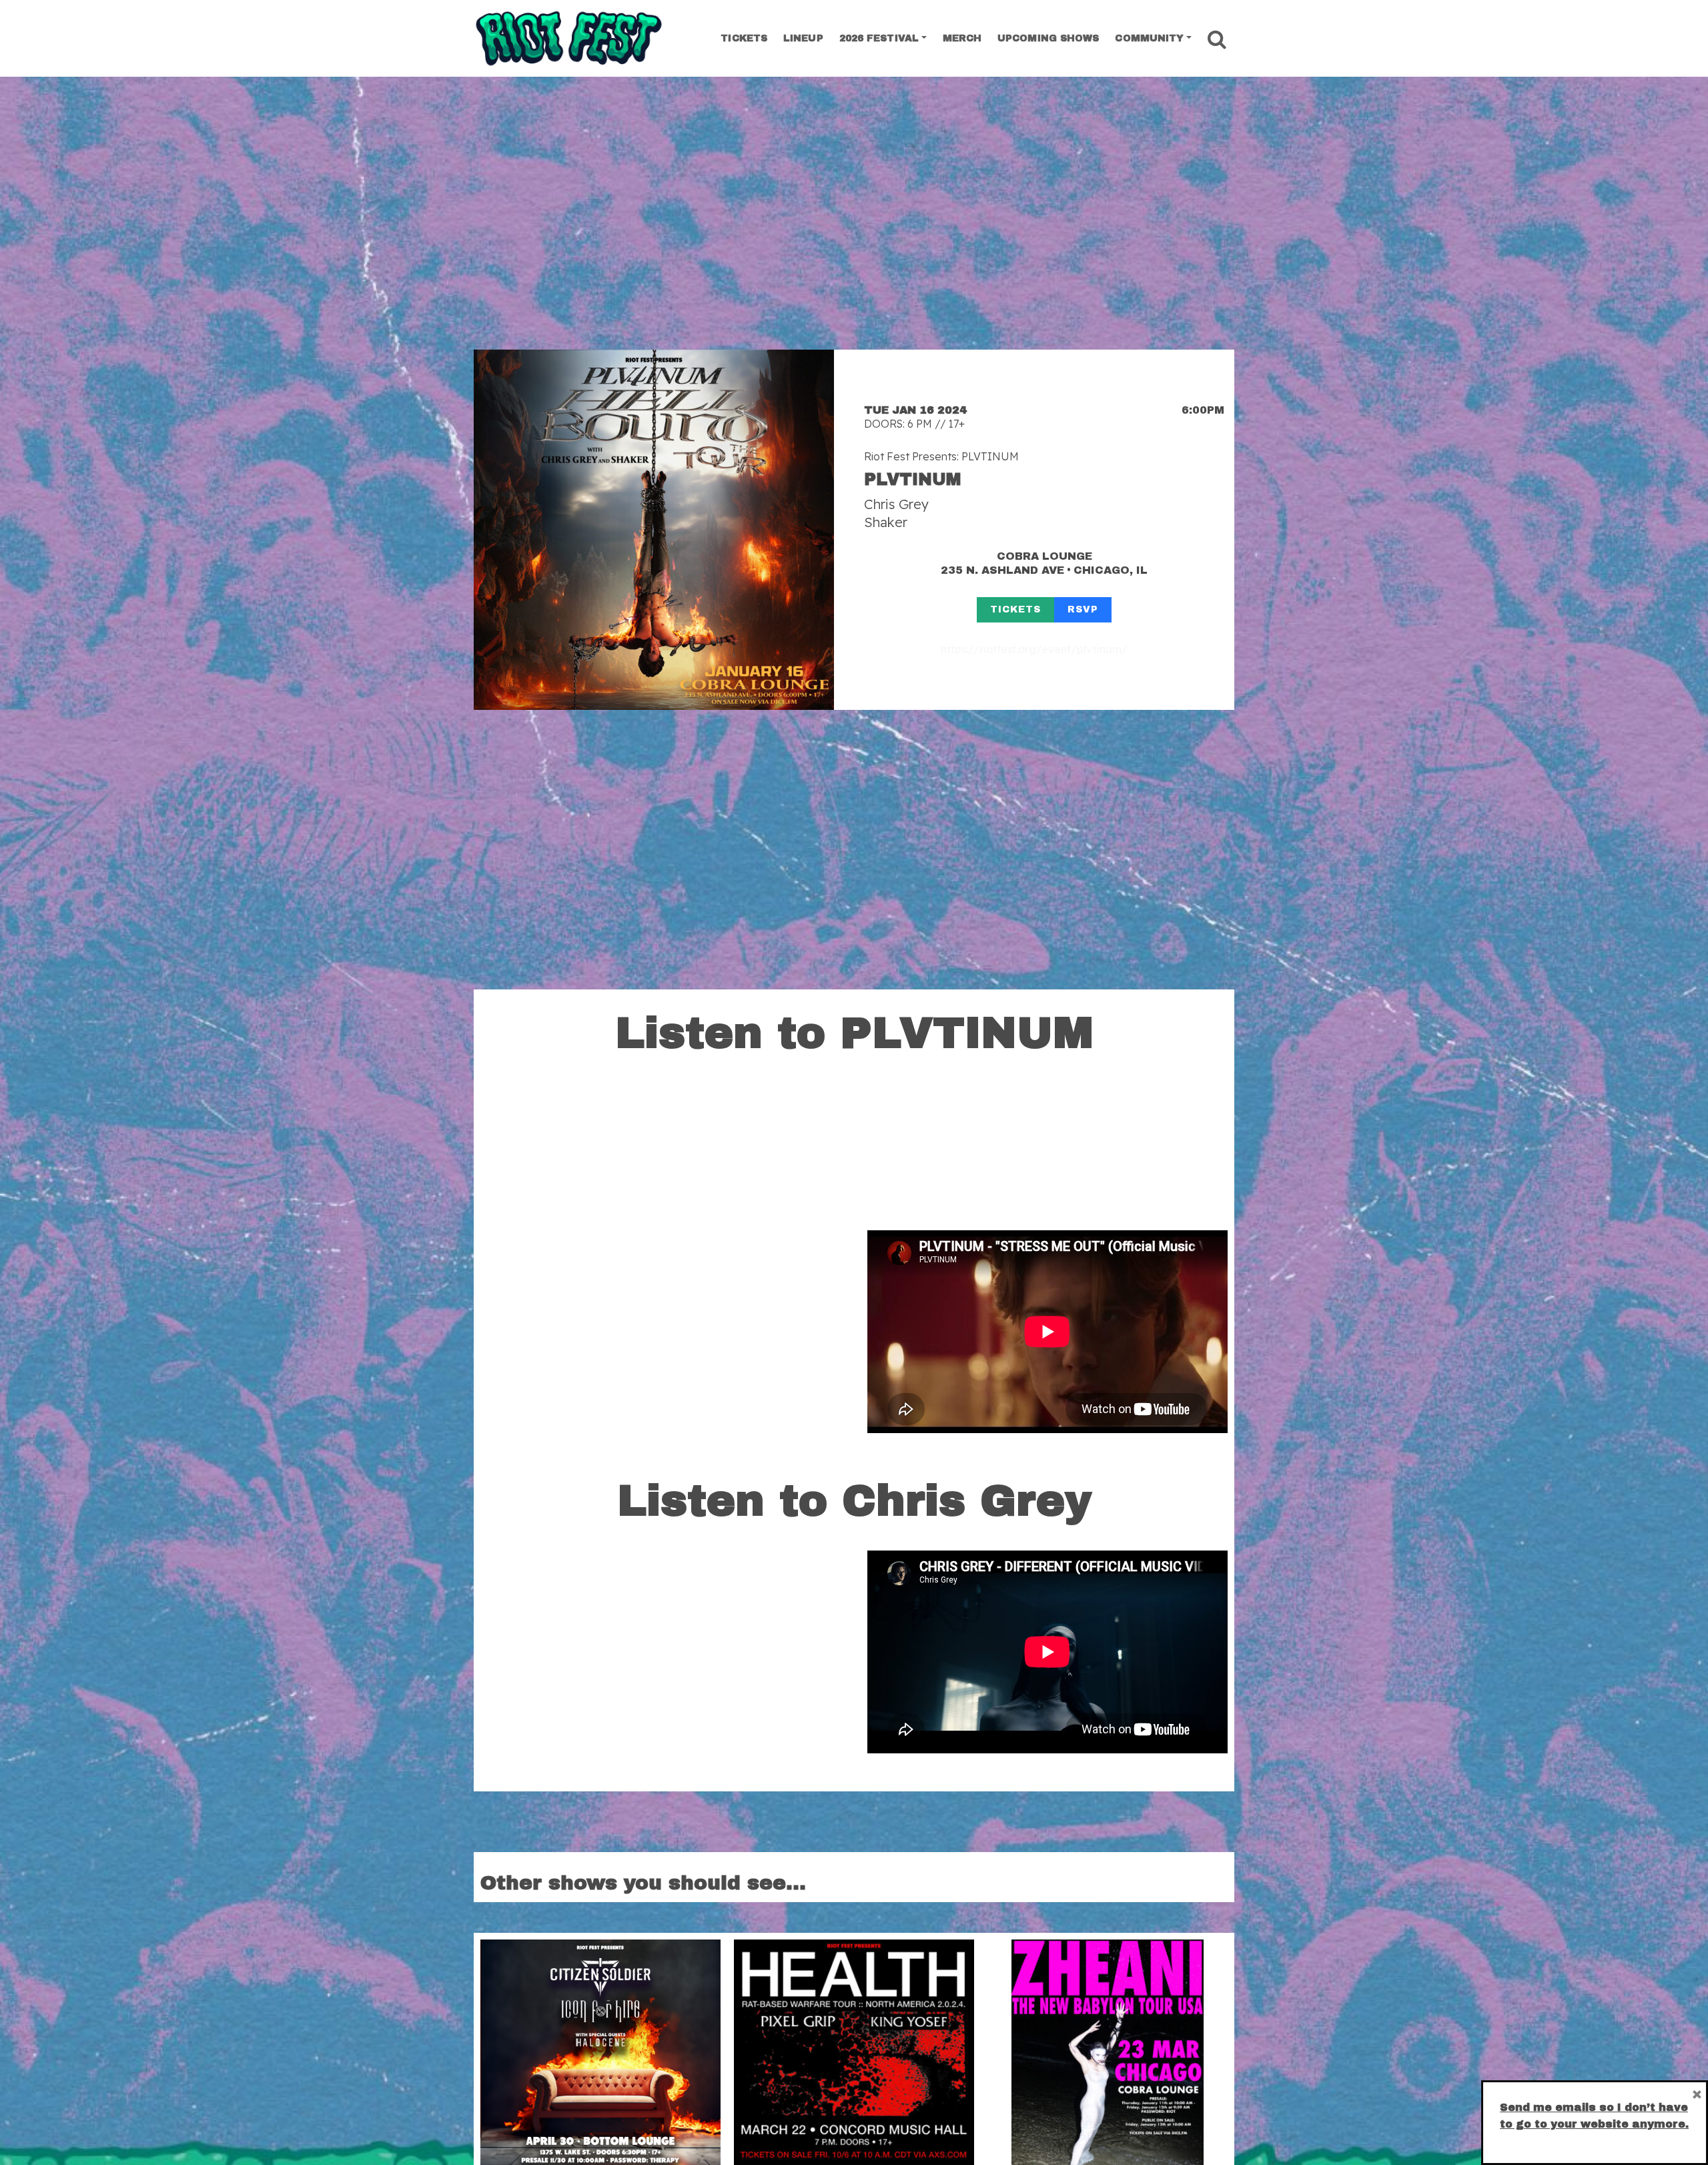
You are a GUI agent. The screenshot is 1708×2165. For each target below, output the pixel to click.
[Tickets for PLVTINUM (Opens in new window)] (654, 530)
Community (1149, 38)
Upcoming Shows (1048, 38)
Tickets (744, 38)
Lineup (803, 38)
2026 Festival (879, 38)
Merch (962, 38)
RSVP (1083, 609)
